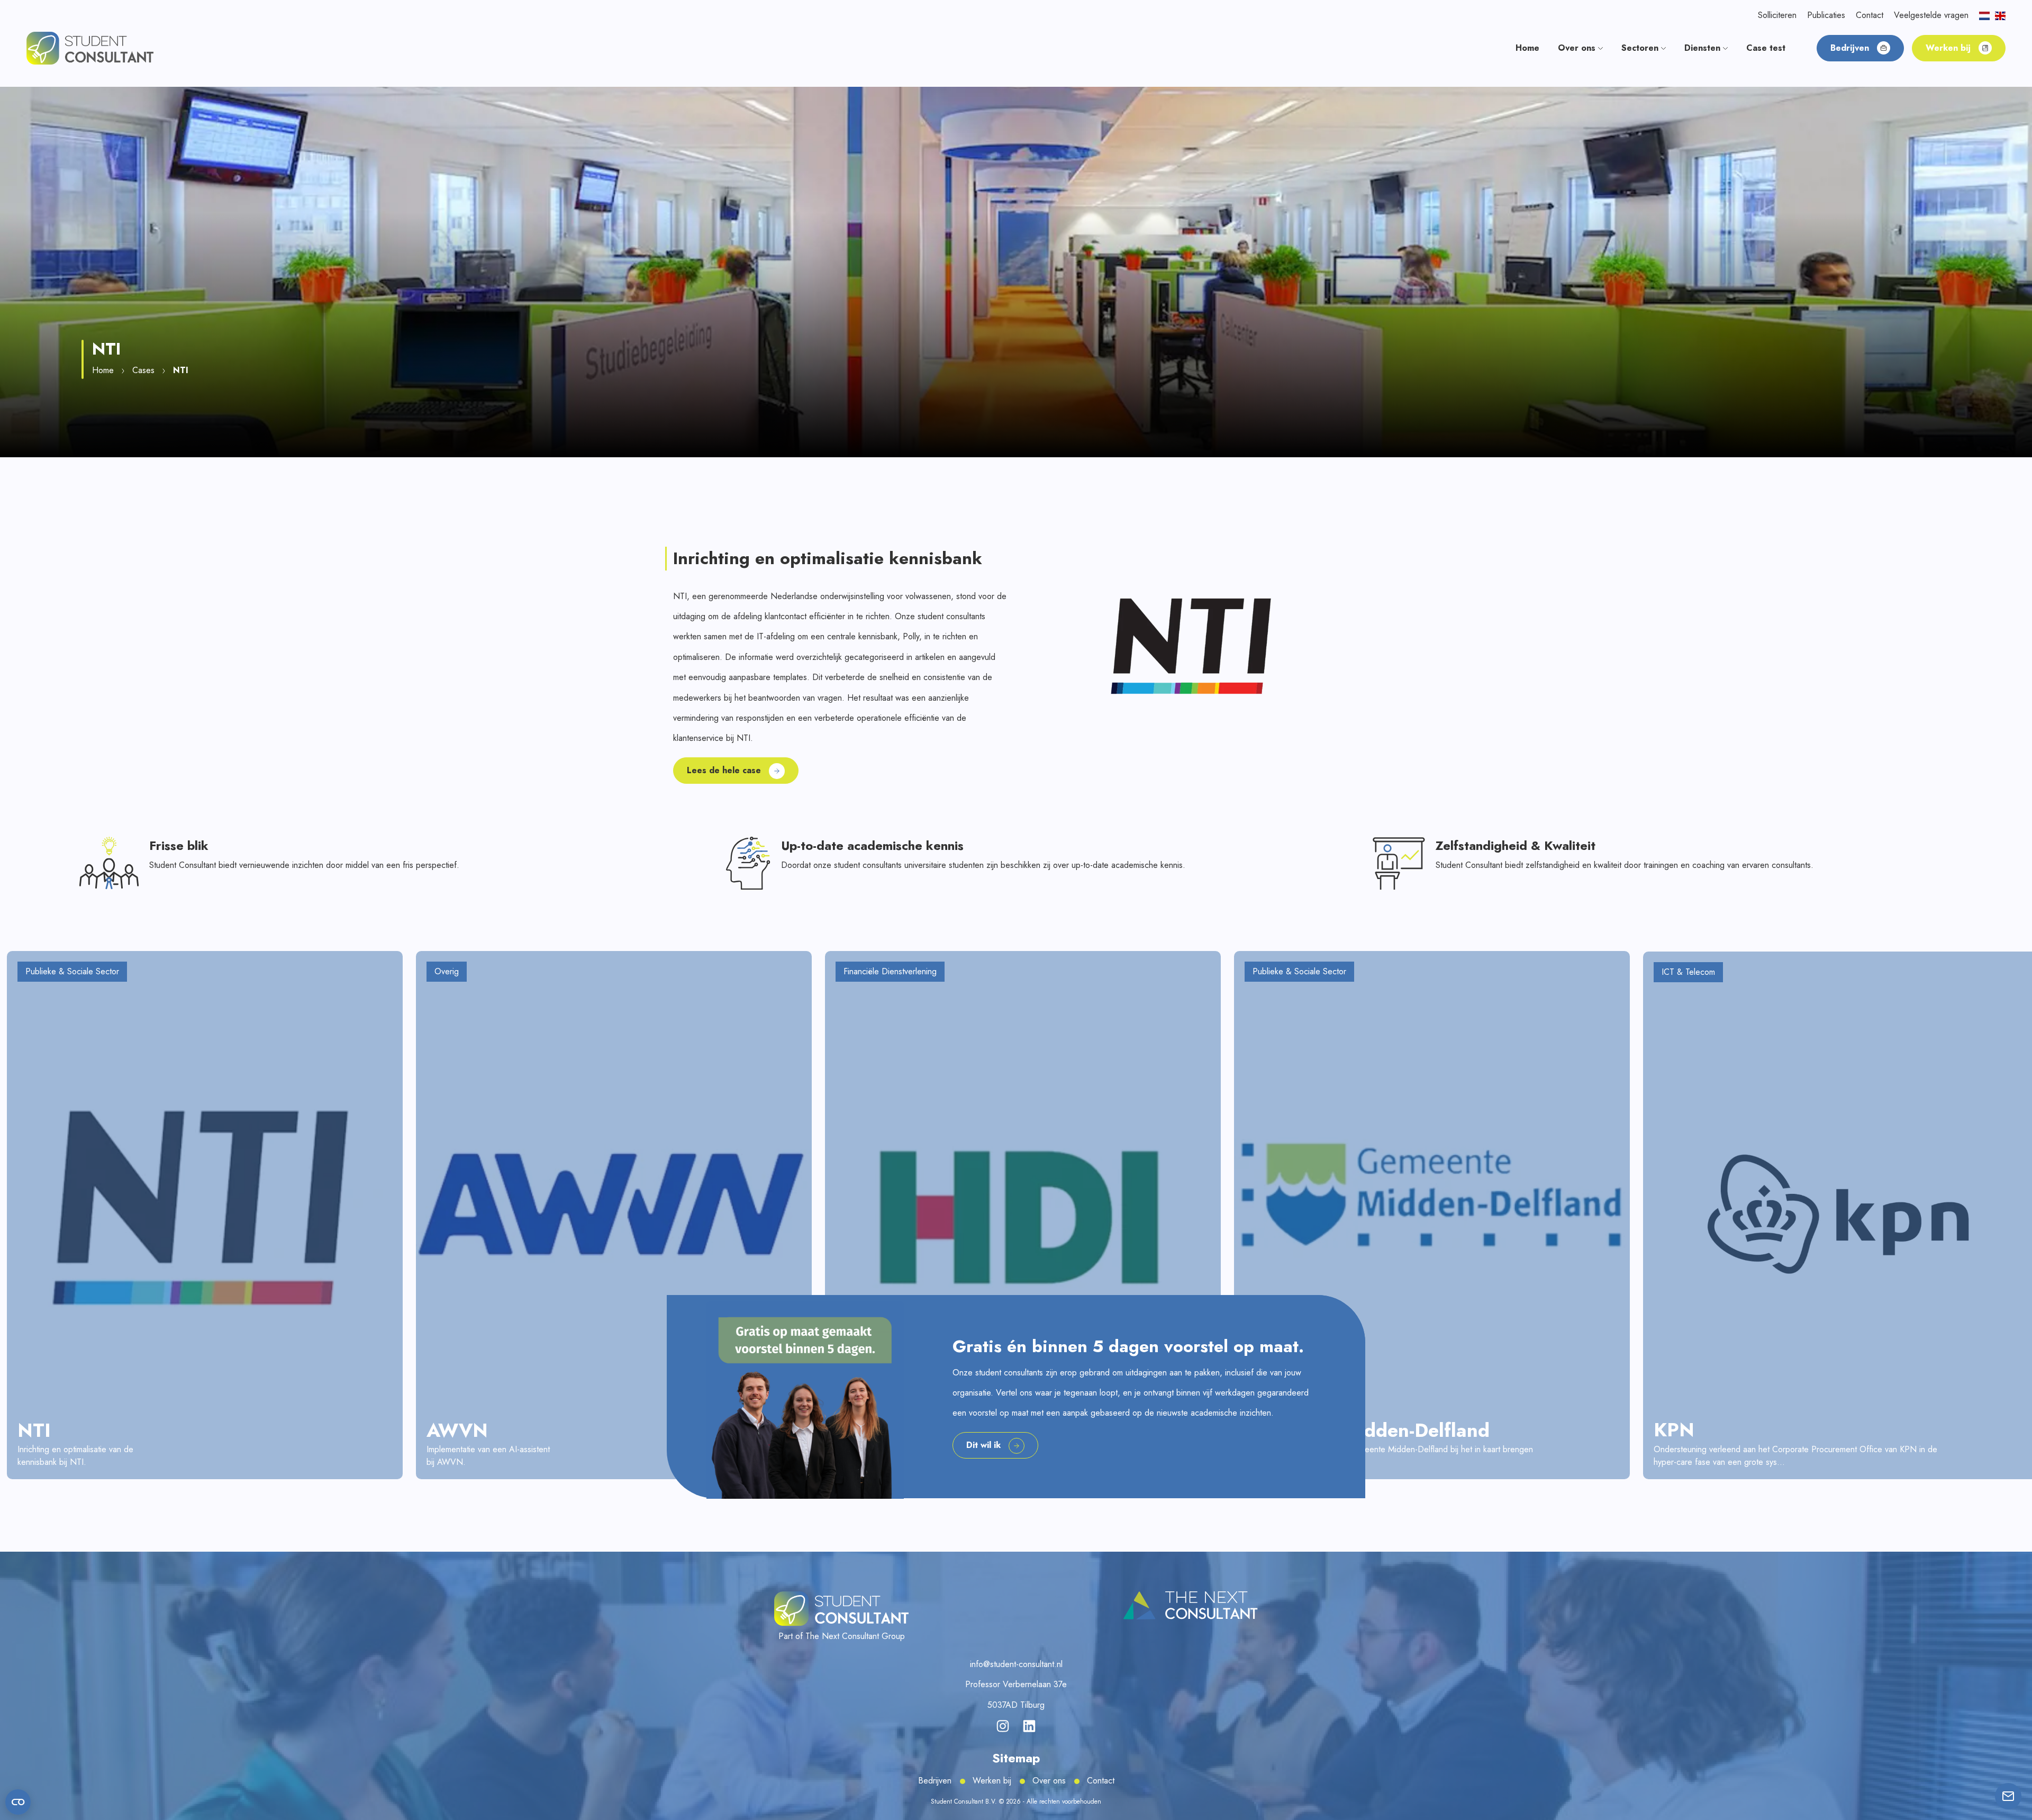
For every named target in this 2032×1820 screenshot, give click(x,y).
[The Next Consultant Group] (1191, 1606)
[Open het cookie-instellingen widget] (18, 1802)
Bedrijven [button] (1850, 48)
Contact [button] (1870, 15)
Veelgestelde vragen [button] (1931, 15)
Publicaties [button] (1826, 15)
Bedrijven (935, 1781)
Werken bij (992, 1781)
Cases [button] (143, 370)
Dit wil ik (983, 1445)
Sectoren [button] (1641, 48)
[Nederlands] (1984, 15)
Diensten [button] (1704, 48)
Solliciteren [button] (1777, 15)
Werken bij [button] (1948, 48)
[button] (90, 47)
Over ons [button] (1578, 48)
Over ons (1049, 1781)
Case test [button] (1766, 48)
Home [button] (1527, 48)
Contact (1101, 1781)
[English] (2000, 15)
